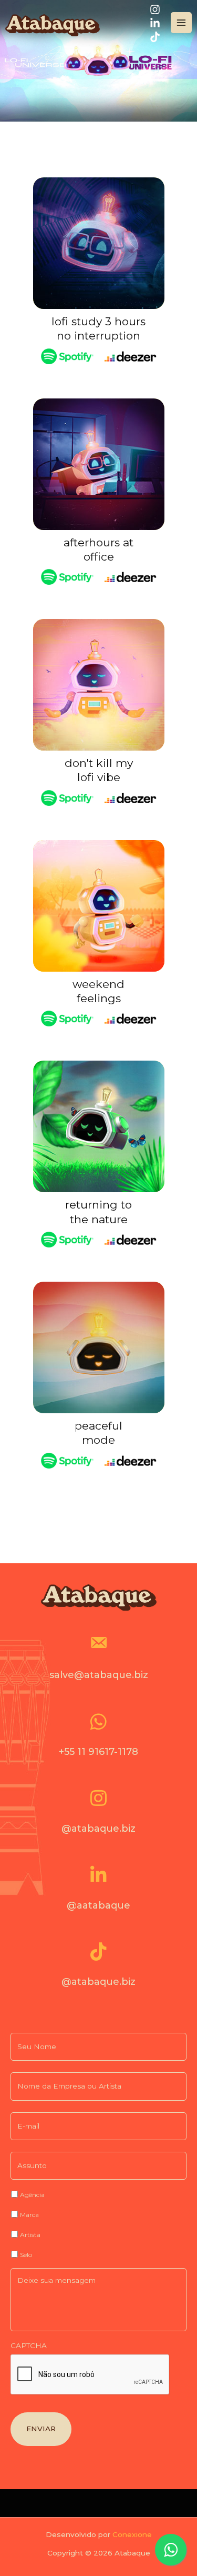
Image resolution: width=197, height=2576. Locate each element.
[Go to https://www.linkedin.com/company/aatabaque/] (98, 1892)
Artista (30, 2235)
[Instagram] (155, 9)
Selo (26, 2255)
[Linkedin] (155, 23)
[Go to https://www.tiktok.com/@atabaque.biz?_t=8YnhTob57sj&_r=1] (98, 1969)
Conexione (132, 2534)
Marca (29, 2215)
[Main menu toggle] (182, 23)
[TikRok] (155, 37)
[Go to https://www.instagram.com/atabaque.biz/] (98, 1815)
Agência (32, 2195)
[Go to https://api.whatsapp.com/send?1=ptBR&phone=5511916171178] (98, 1739)
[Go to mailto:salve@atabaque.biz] (98, 1661)
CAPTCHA (29, 2345)
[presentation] (90, 2375)
